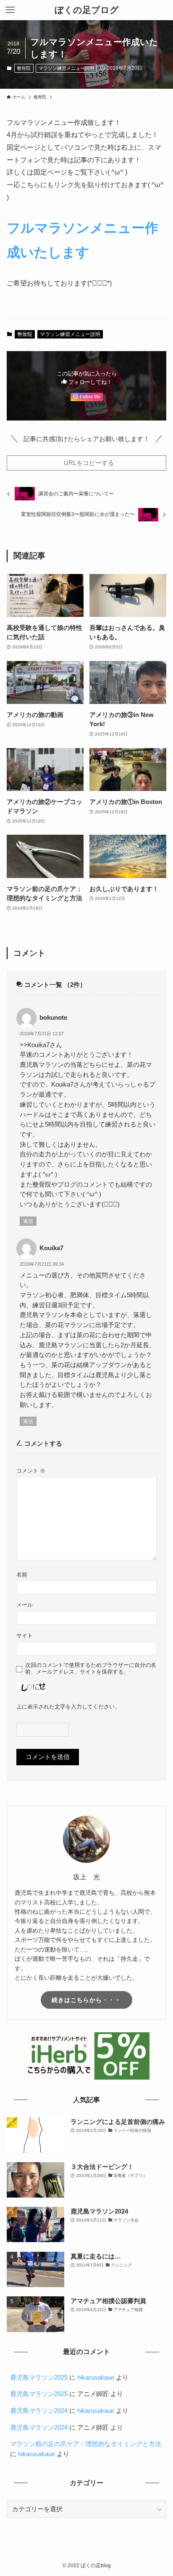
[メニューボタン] (10, 10)
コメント (31, 1471)
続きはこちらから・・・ (86, 2000)
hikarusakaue (96, 2378)
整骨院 (24, 68)
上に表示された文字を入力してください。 (68, 1707)
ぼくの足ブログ (87, 10)
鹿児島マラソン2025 (39, 2378)
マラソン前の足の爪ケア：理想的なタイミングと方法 (86, 2444)
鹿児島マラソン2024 (39, 2411)
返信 (28, 1221)
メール (25, 1605)
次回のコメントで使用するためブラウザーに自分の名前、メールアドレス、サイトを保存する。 (91, 1668)
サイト (25, 1636)
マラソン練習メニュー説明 (66, 68)
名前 (22, 1575)
